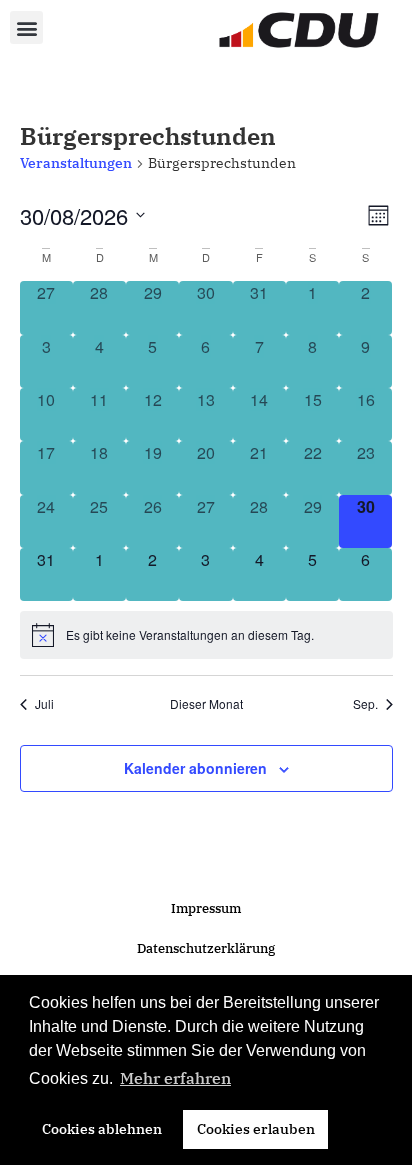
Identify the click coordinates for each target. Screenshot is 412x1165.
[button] (26, 27)
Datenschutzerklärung (206, 948)
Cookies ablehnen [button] (102, 1128)
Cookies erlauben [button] (256, 1128)
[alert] (206, 635)
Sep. (365, 704)
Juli (44, 704)
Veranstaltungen (76, 163)
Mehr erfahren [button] (175, 1078)
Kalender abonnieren (195, 768)
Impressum (206, 908)
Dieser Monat (206, 704)
